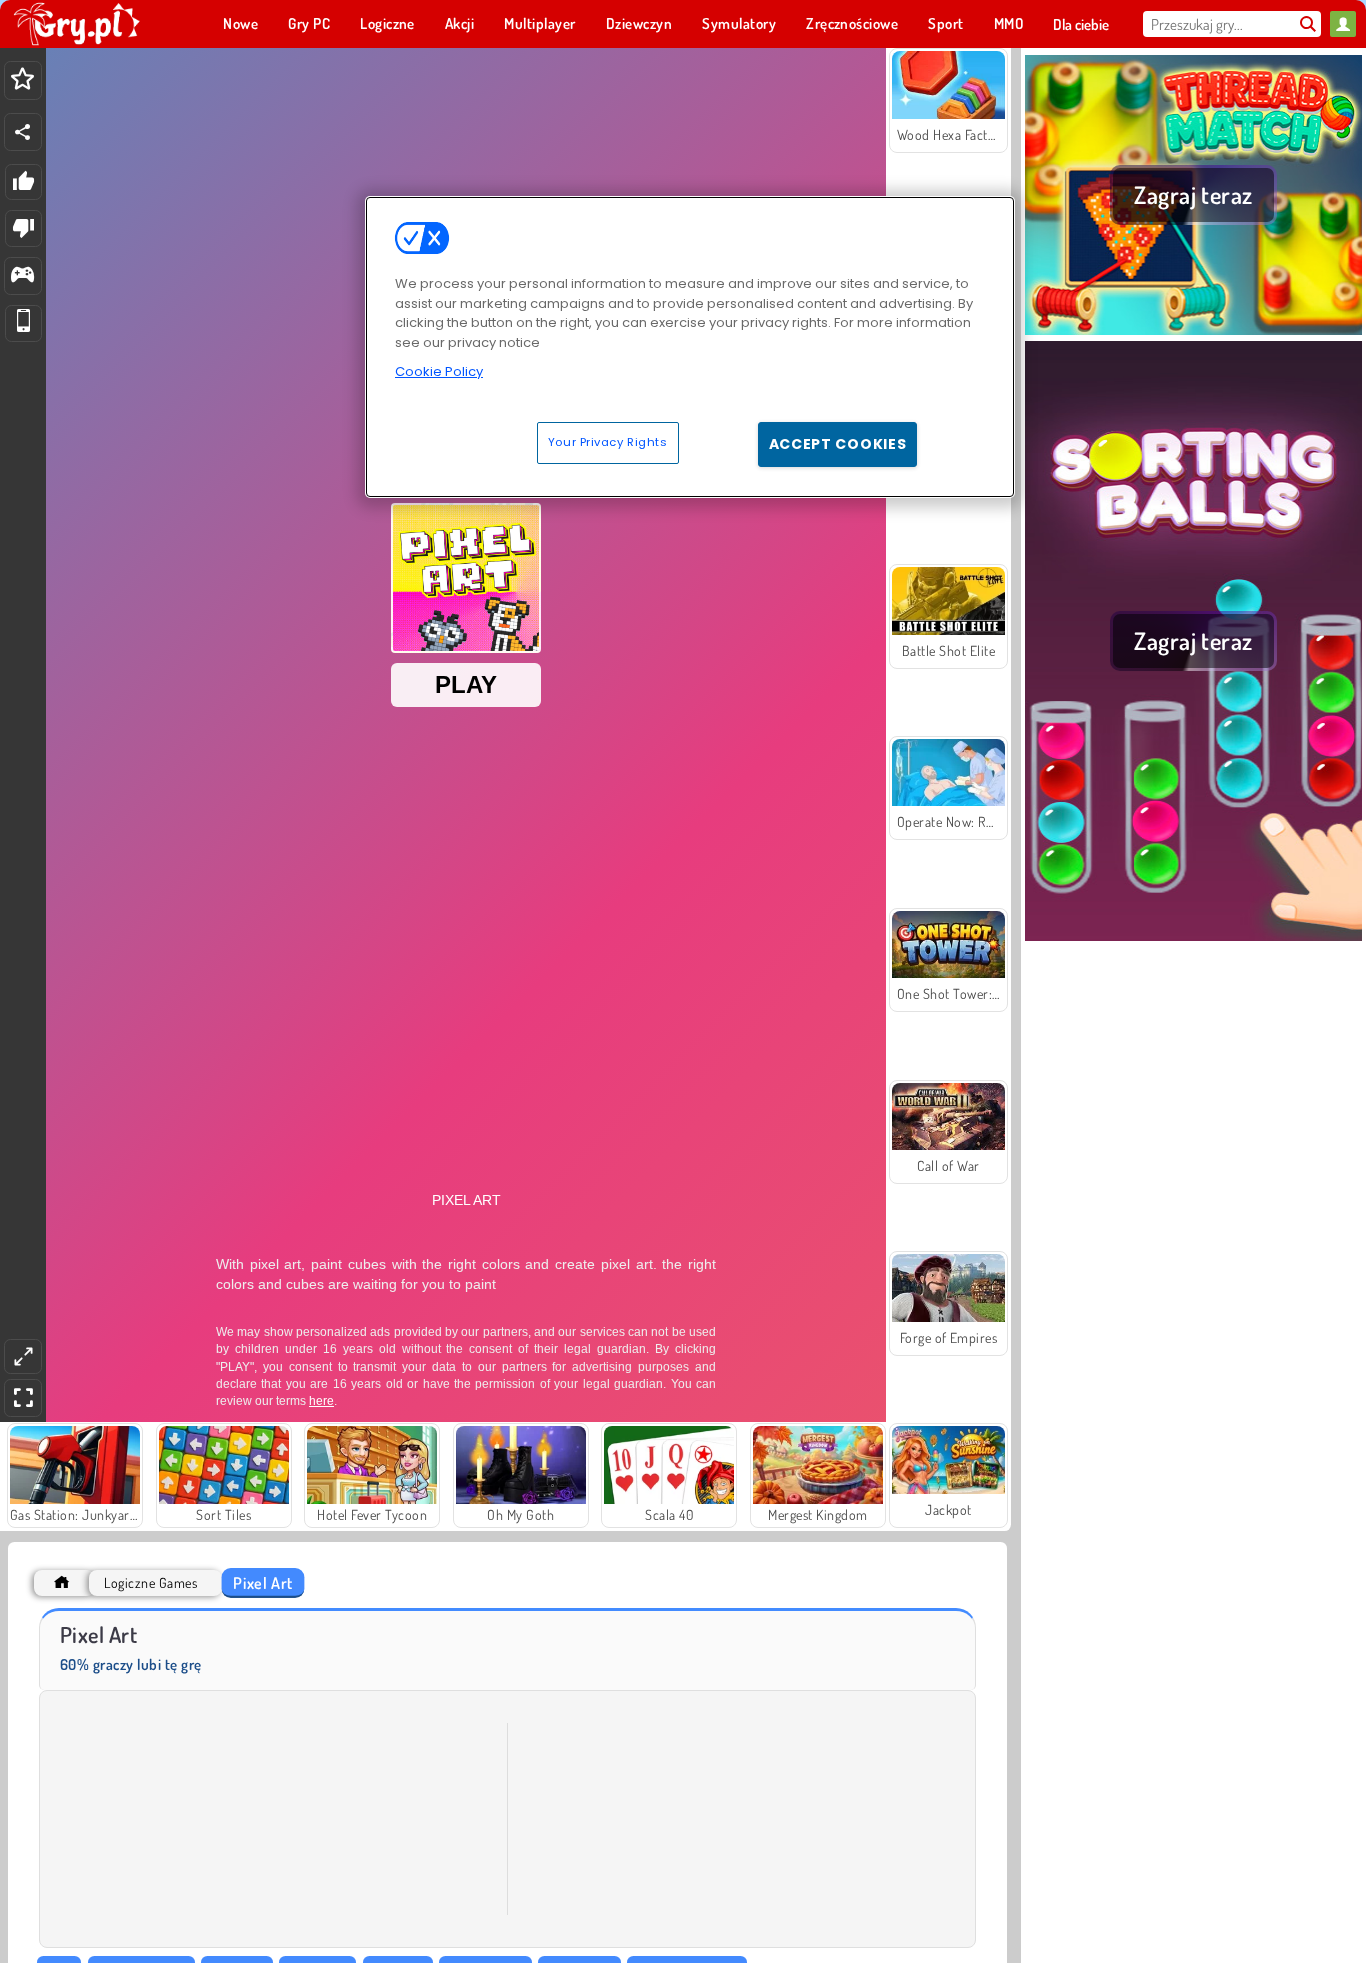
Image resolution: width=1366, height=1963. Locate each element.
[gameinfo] (22, 276)
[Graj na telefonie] (23, 323)
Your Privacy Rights (608, 442)
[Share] (23, 132)
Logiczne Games (150, 1582)
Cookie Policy (439, 371)
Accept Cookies (838, 444)
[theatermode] (23, 1356)
